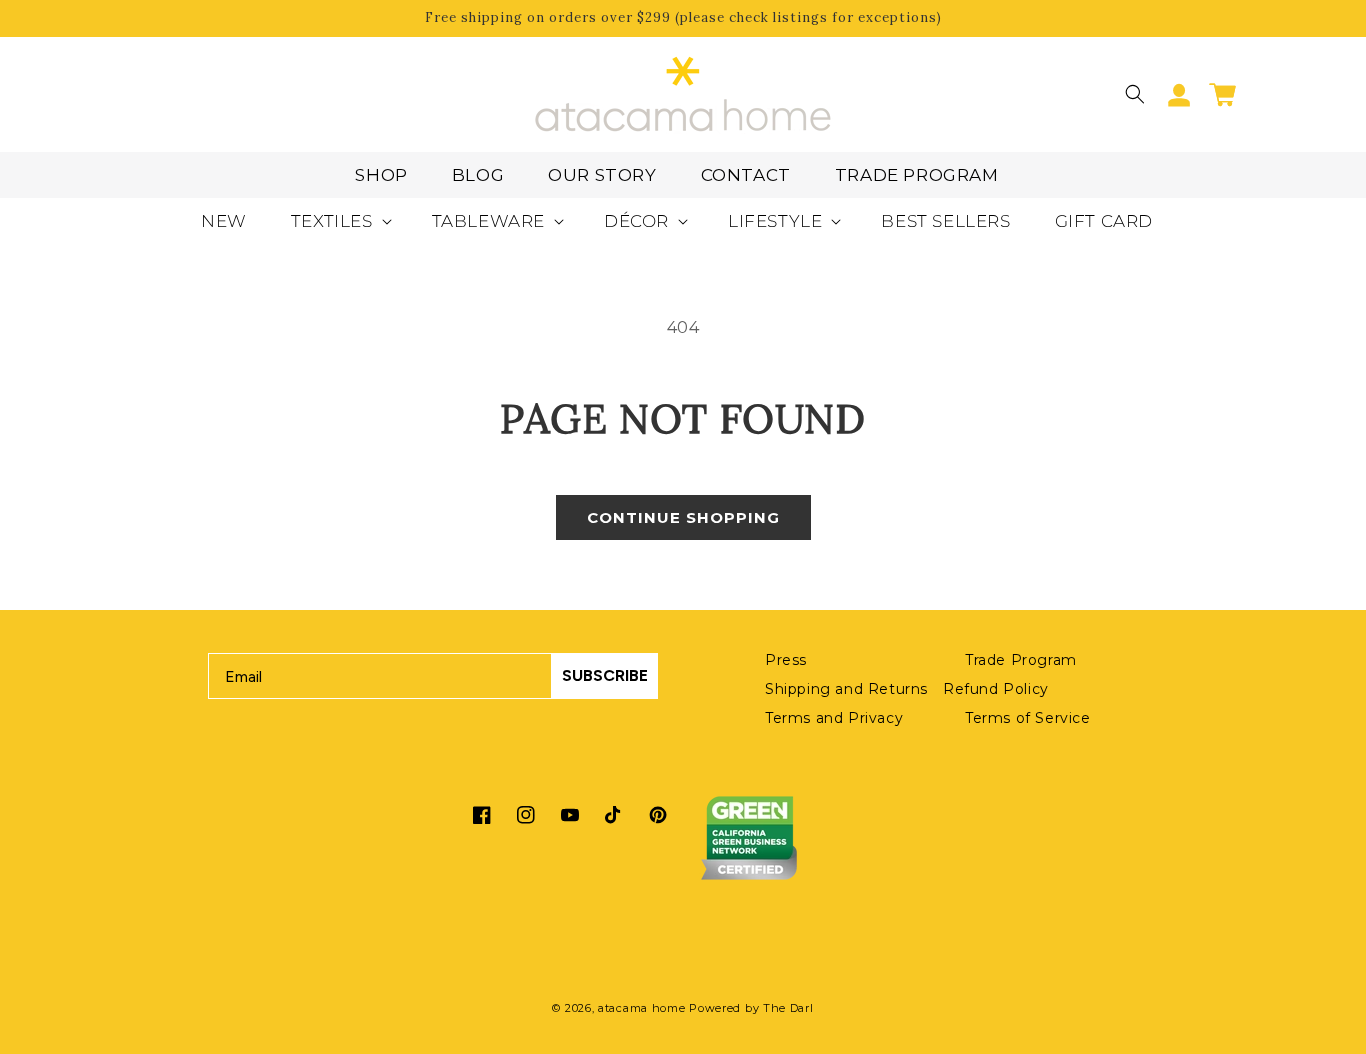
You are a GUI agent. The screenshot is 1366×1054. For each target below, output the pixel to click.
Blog (478, 175)
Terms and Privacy (834, 718)
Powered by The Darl (751, 1008)
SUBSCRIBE (605, 675)
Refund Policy (996, 689)
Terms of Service (1028, 718)
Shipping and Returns (846, 689)
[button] (1135, 94)
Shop (381, 175)
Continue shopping (683, 517)
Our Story (602, 175)
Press (786, 660)
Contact (746, 175)
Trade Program (917, 175)
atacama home (641, 1008)
